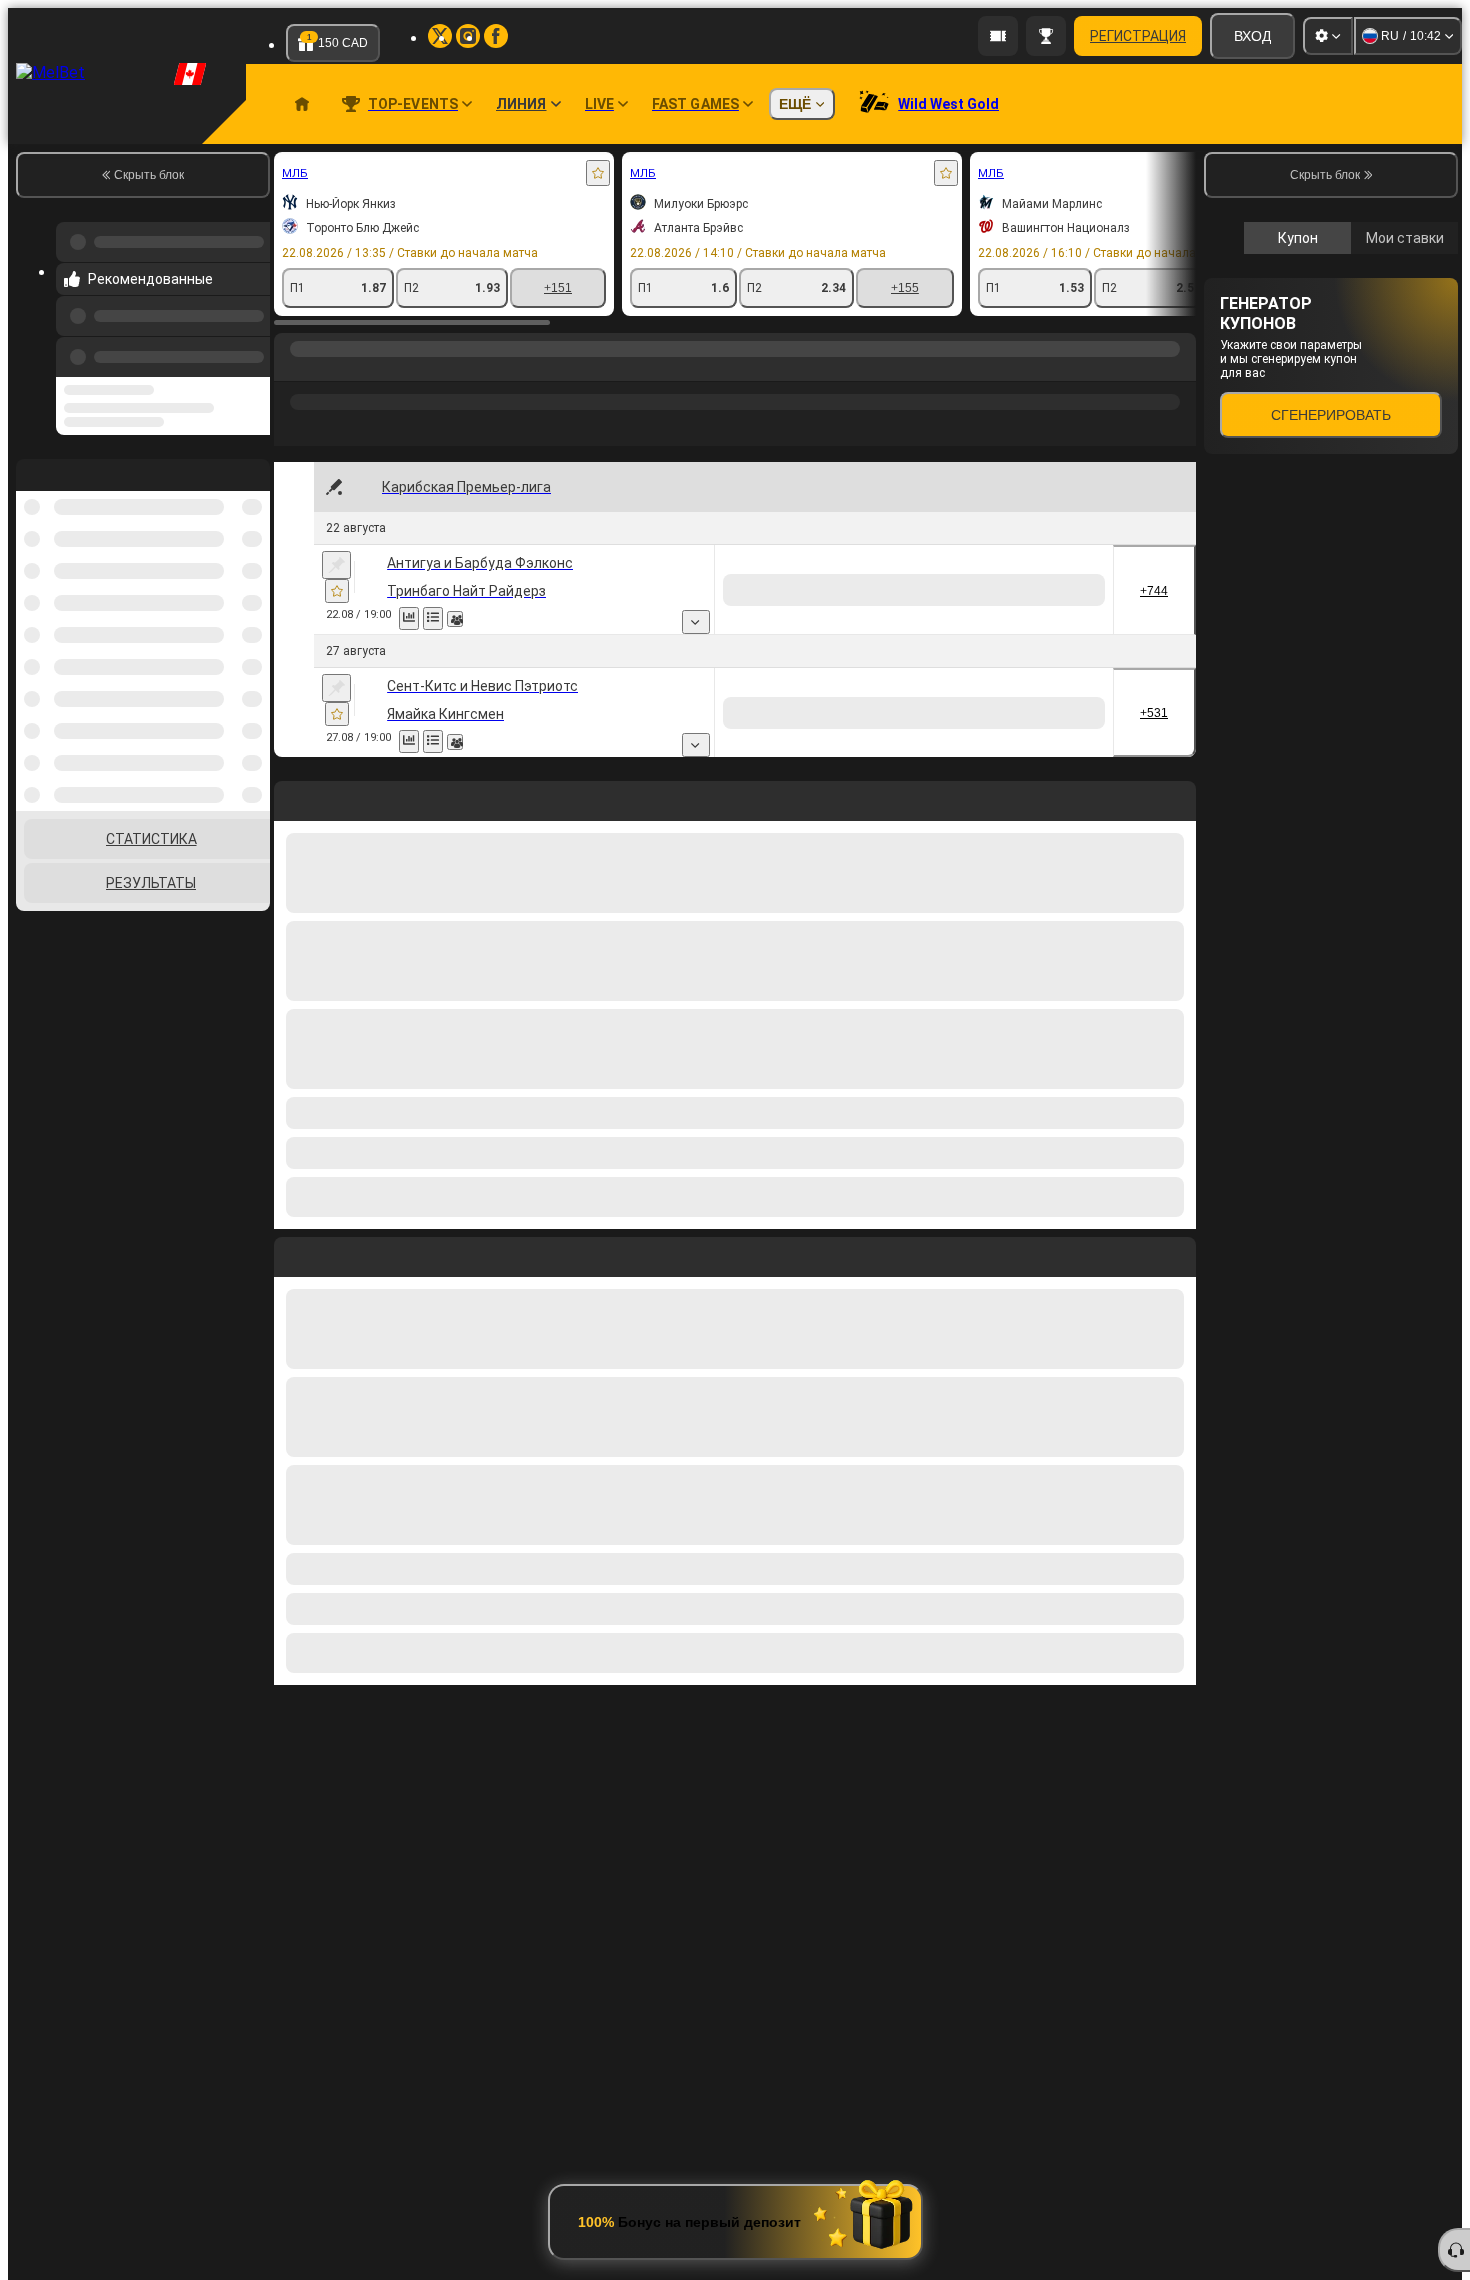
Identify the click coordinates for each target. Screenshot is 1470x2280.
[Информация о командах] (479, 619)
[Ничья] (996, 590)
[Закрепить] (336, 565)
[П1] (921, 590)
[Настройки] (1328, 36)
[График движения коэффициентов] (433, 618)
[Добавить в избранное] (598, 173)
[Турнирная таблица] (457, 618)
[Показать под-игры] (861, 622)
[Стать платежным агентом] (998, 36)
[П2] (1071, 590)
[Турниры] (1046, 36)
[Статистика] (409, 618)
